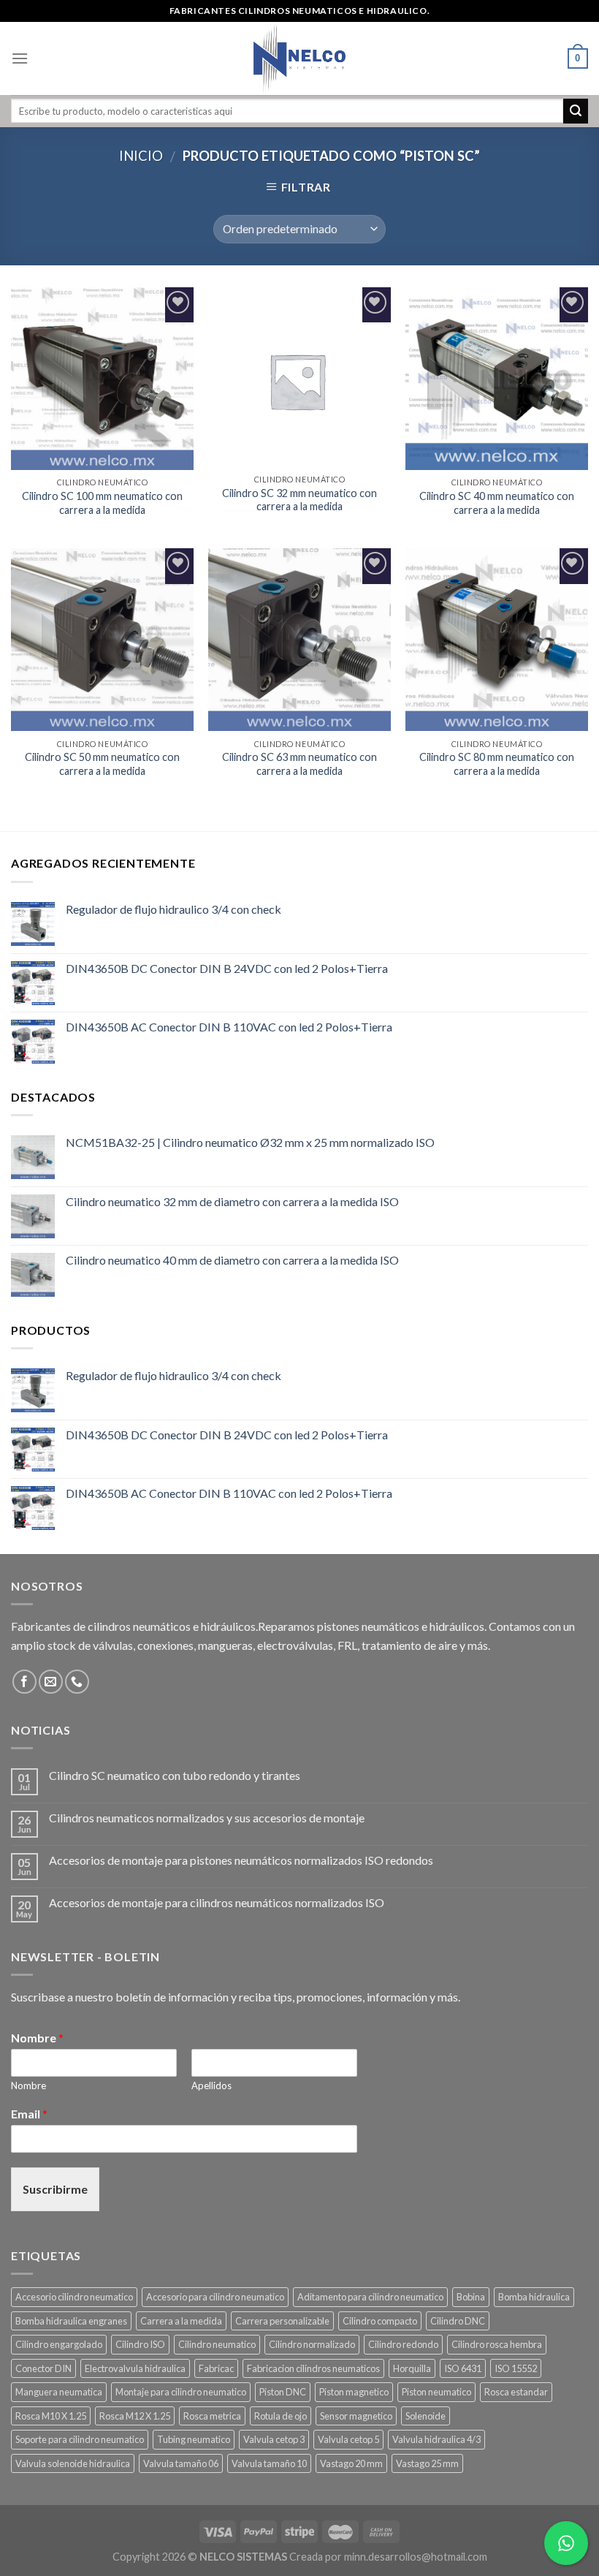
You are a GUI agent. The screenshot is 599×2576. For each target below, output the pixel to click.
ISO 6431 (463, 2368)
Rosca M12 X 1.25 (135, 2416)
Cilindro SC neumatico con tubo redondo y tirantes (175, 1775)
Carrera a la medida (181, 2321)
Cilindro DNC (458, 2321)
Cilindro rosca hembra (497, 2344)
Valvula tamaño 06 (181, 2463)
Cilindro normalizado (312, 2344)
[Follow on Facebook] (24, 1682)
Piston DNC (283, 2392)
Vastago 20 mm (351, 2463)
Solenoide (426, 2416)
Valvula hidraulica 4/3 (436, 2439)
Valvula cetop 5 (348, 2439)
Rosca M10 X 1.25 (51, 2416)
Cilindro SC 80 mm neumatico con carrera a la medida (497, 764)
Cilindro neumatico (217, 2344)
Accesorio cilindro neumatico (74, 2297)
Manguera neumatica (59, 2392)
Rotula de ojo (281, 2416)
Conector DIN (43, 2368)
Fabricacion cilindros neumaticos (313, 2368)
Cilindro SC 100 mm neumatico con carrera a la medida (102, 503)
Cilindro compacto (380, 2321)
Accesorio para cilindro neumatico (215, 2297)
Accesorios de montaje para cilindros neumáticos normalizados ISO (217, 1902)
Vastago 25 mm (427, 2463)
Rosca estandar (516, 2392)
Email (29, 2114)
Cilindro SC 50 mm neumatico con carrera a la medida (102, 764)
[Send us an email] (51, 1682)
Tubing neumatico (194, 2439)
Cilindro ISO (140, 2344)
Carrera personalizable (282, 2321)
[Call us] (77, 1682)
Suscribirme (55, 2189)
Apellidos (211, 2086)
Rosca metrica (212, 2416)
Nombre (37, 2038)
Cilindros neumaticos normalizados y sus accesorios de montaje (207, 1818)
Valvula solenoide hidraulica (73, 2463)
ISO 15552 (516, 2368)
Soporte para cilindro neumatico (80, 2439)
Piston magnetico (354, 2392)
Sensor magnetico (356, 2416)
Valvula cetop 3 (274, 2439)
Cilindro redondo (403, 2344)
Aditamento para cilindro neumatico (370, 2297)
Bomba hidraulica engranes (71, 2321)
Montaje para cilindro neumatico (181, 2392)
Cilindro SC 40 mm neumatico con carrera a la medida (497, 503)
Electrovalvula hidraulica (135, 2368)
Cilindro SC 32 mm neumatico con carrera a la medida (299, 500)
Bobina (471, 2297)
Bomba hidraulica (534, 2297)
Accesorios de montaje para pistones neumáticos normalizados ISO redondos (241, 1860)
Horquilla (412, 2368)
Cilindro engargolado (59, 2344)
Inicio (141, 156)
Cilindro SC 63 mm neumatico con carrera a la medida (299, 764)
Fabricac (216, 2368)
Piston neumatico (436, 2392)
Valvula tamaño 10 (269, 2463)
